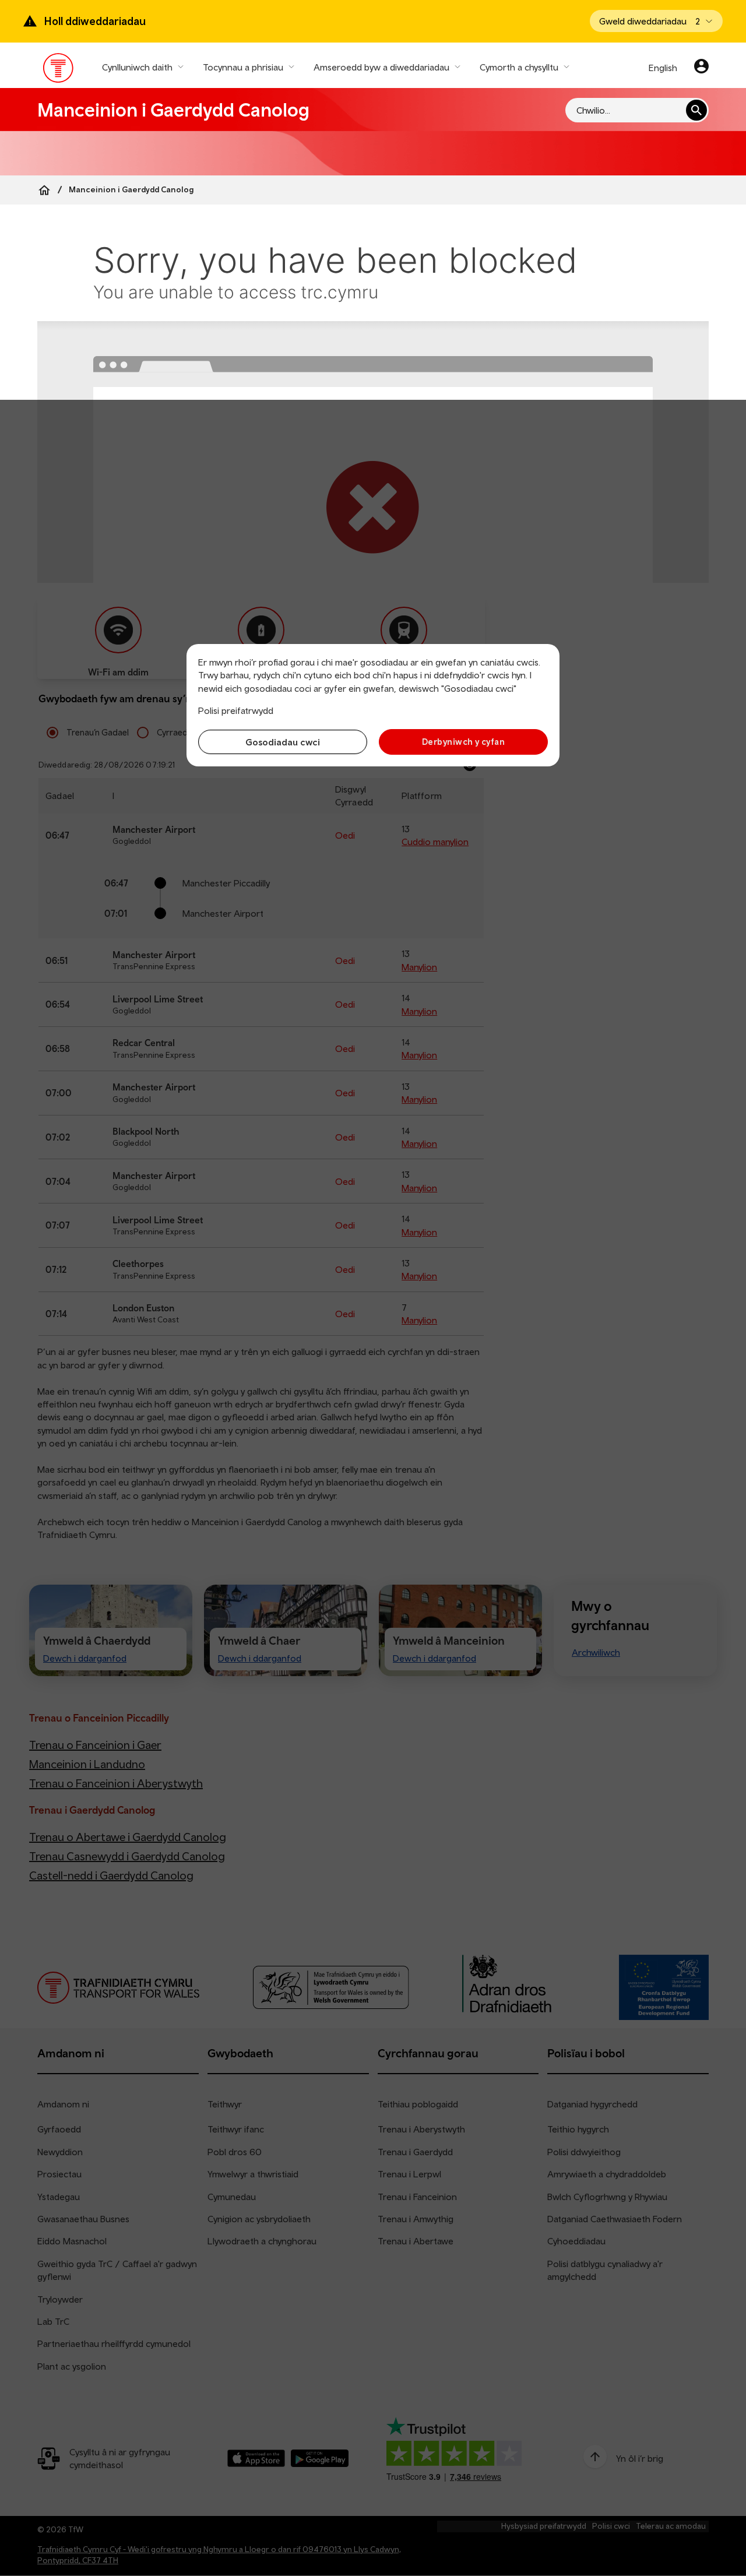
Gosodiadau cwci (283, 742)
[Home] (44, 190)
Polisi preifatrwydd (236, 710)
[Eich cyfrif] (701, 68)
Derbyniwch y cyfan (463, 742)
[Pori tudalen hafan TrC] (59, 71)
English (663, 68)
